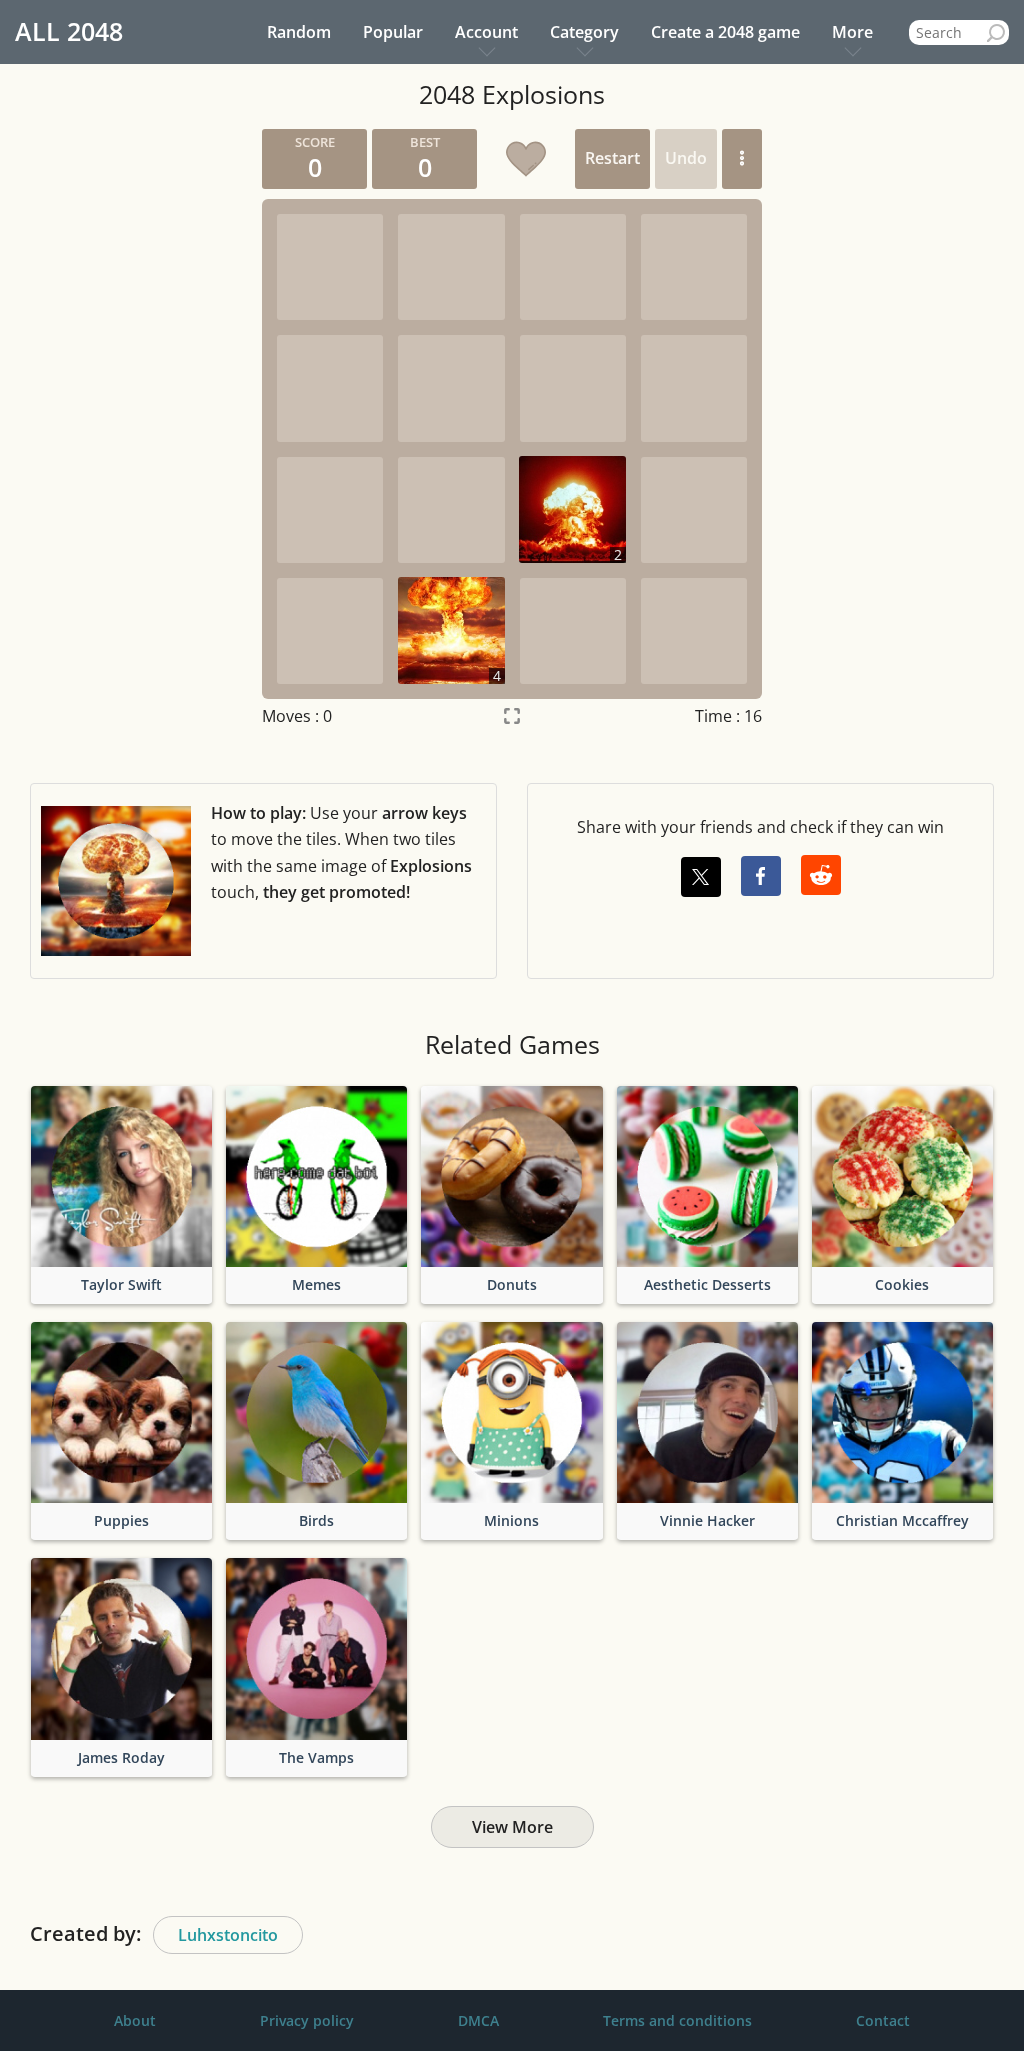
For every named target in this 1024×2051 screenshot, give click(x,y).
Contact (883, 2020)
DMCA (478, 2020)
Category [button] (584, 32)
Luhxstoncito (228, 1935)
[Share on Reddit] (821, 875)
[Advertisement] (110, 429)
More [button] (852, 32)
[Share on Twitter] (701, 877)
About (135, 2020)
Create (725, 32)
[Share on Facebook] (761, 876)
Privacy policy (307, 2020)
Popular (393, 32)
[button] (742, 159)
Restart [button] (612, 158)
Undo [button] (686, 158)
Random (299, 32)
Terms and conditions (677, 2020)
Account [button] (486, 32)
